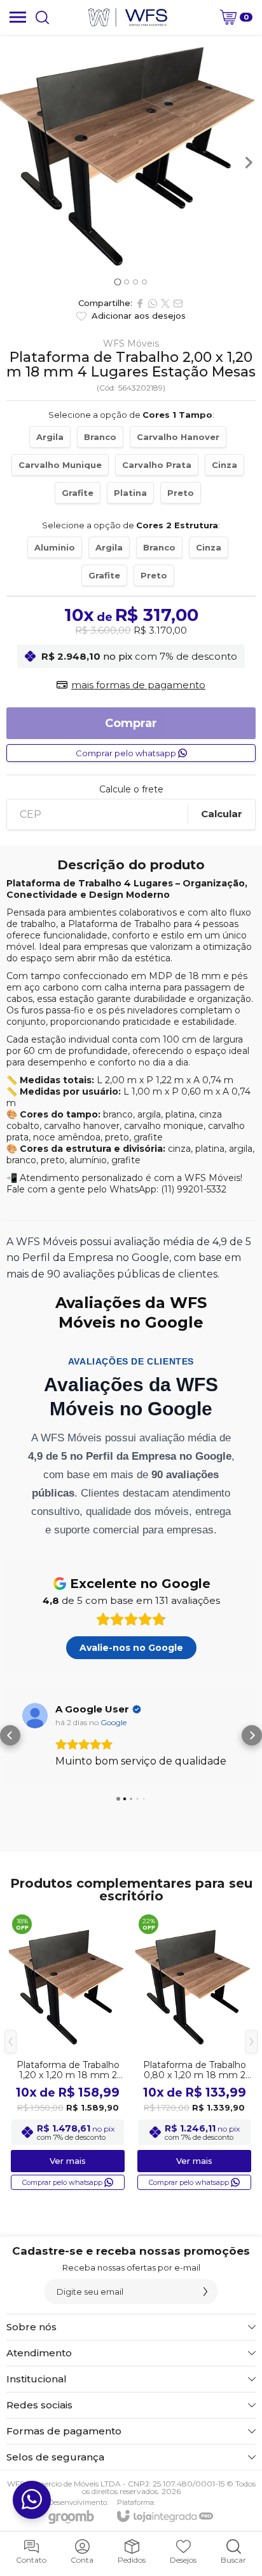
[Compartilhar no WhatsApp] (153, 304)
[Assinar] (205, 2292)
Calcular (222, 814)
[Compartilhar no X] (165, 304)
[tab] (117, 282)
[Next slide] (248, 163)
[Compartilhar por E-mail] (178, 304)
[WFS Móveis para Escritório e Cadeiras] (128, 17)
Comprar (131, 723)
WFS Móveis (131, 344)
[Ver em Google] (41, 1716)
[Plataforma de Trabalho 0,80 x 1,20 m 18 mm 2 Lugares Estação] (194, 2052)
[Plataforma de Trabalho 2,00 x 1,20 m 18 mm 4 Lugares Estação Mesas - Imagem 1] (131, 155)
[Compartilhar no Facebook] (140, 304)
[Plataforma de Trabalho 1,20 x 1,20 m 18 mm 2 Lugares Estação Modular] (68, 2052)
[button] (10, 1735)
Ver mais (68, 2161)
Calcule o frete (131, 789)
